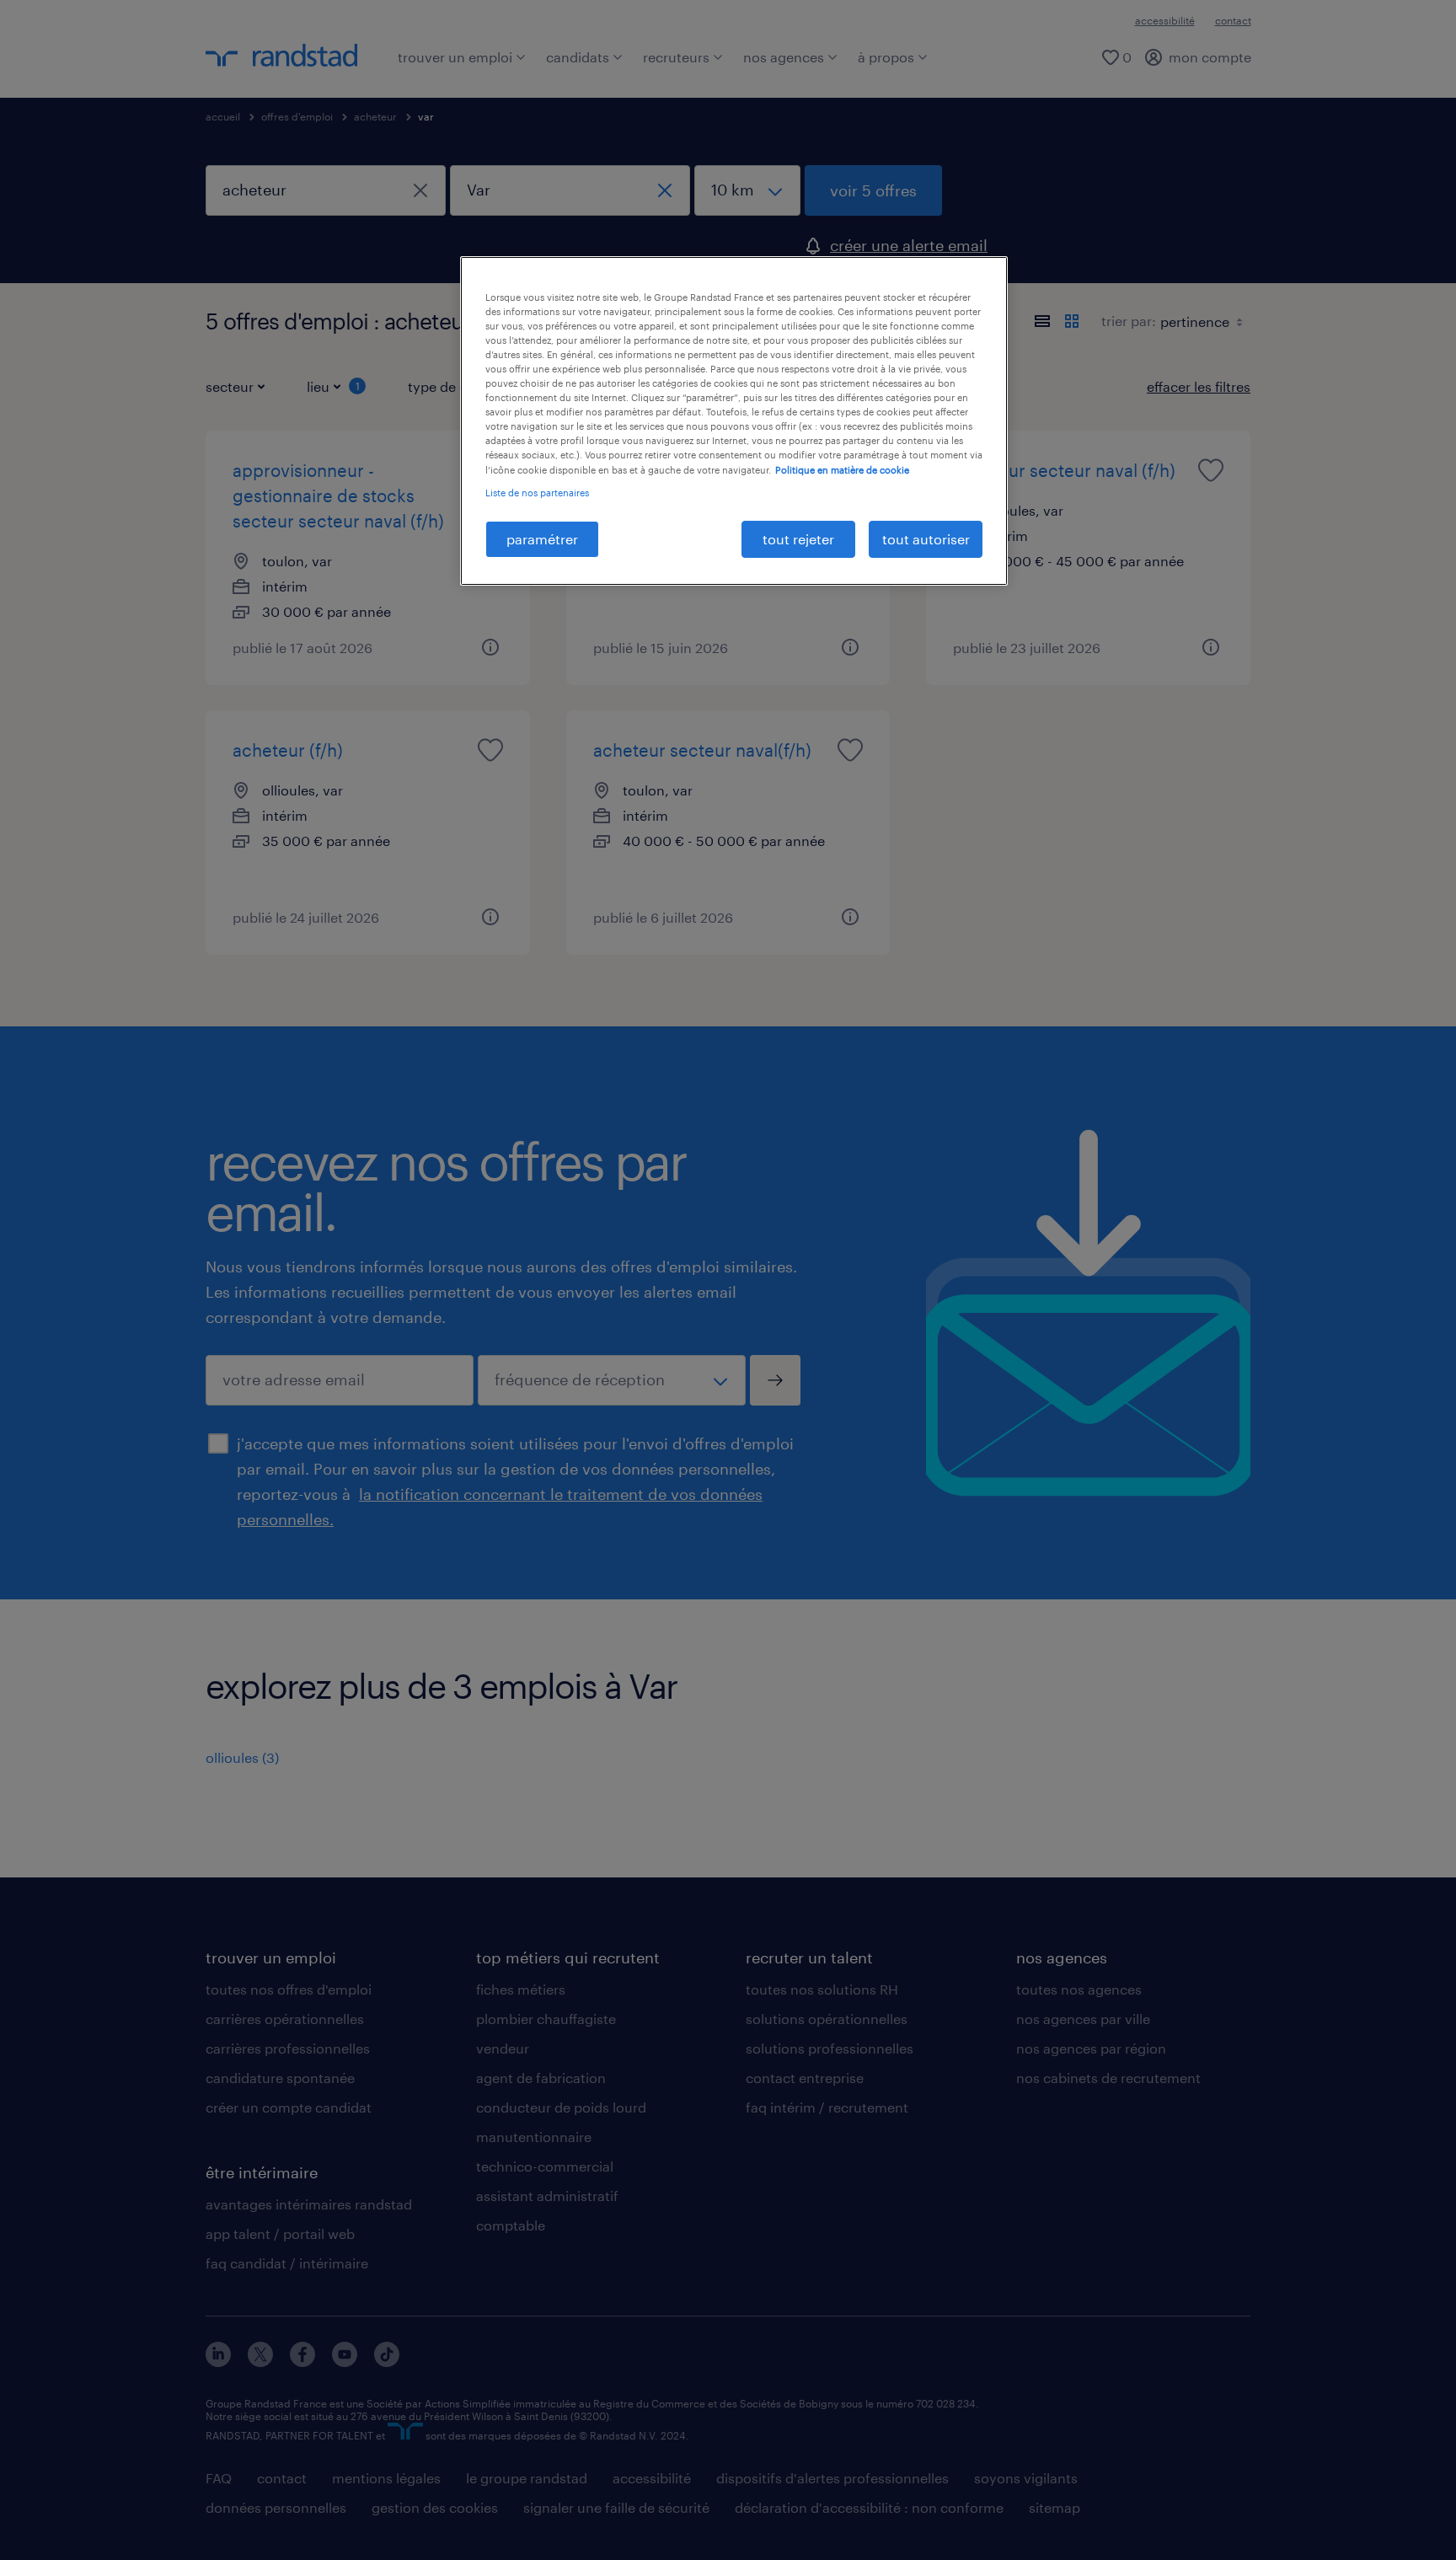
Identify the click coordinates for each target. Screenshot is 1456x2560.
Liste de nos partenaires (537, 493)
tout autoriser (926, 539)
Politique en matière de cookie (842, 470)
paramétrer (542, 539)
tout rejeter (798, 539)
